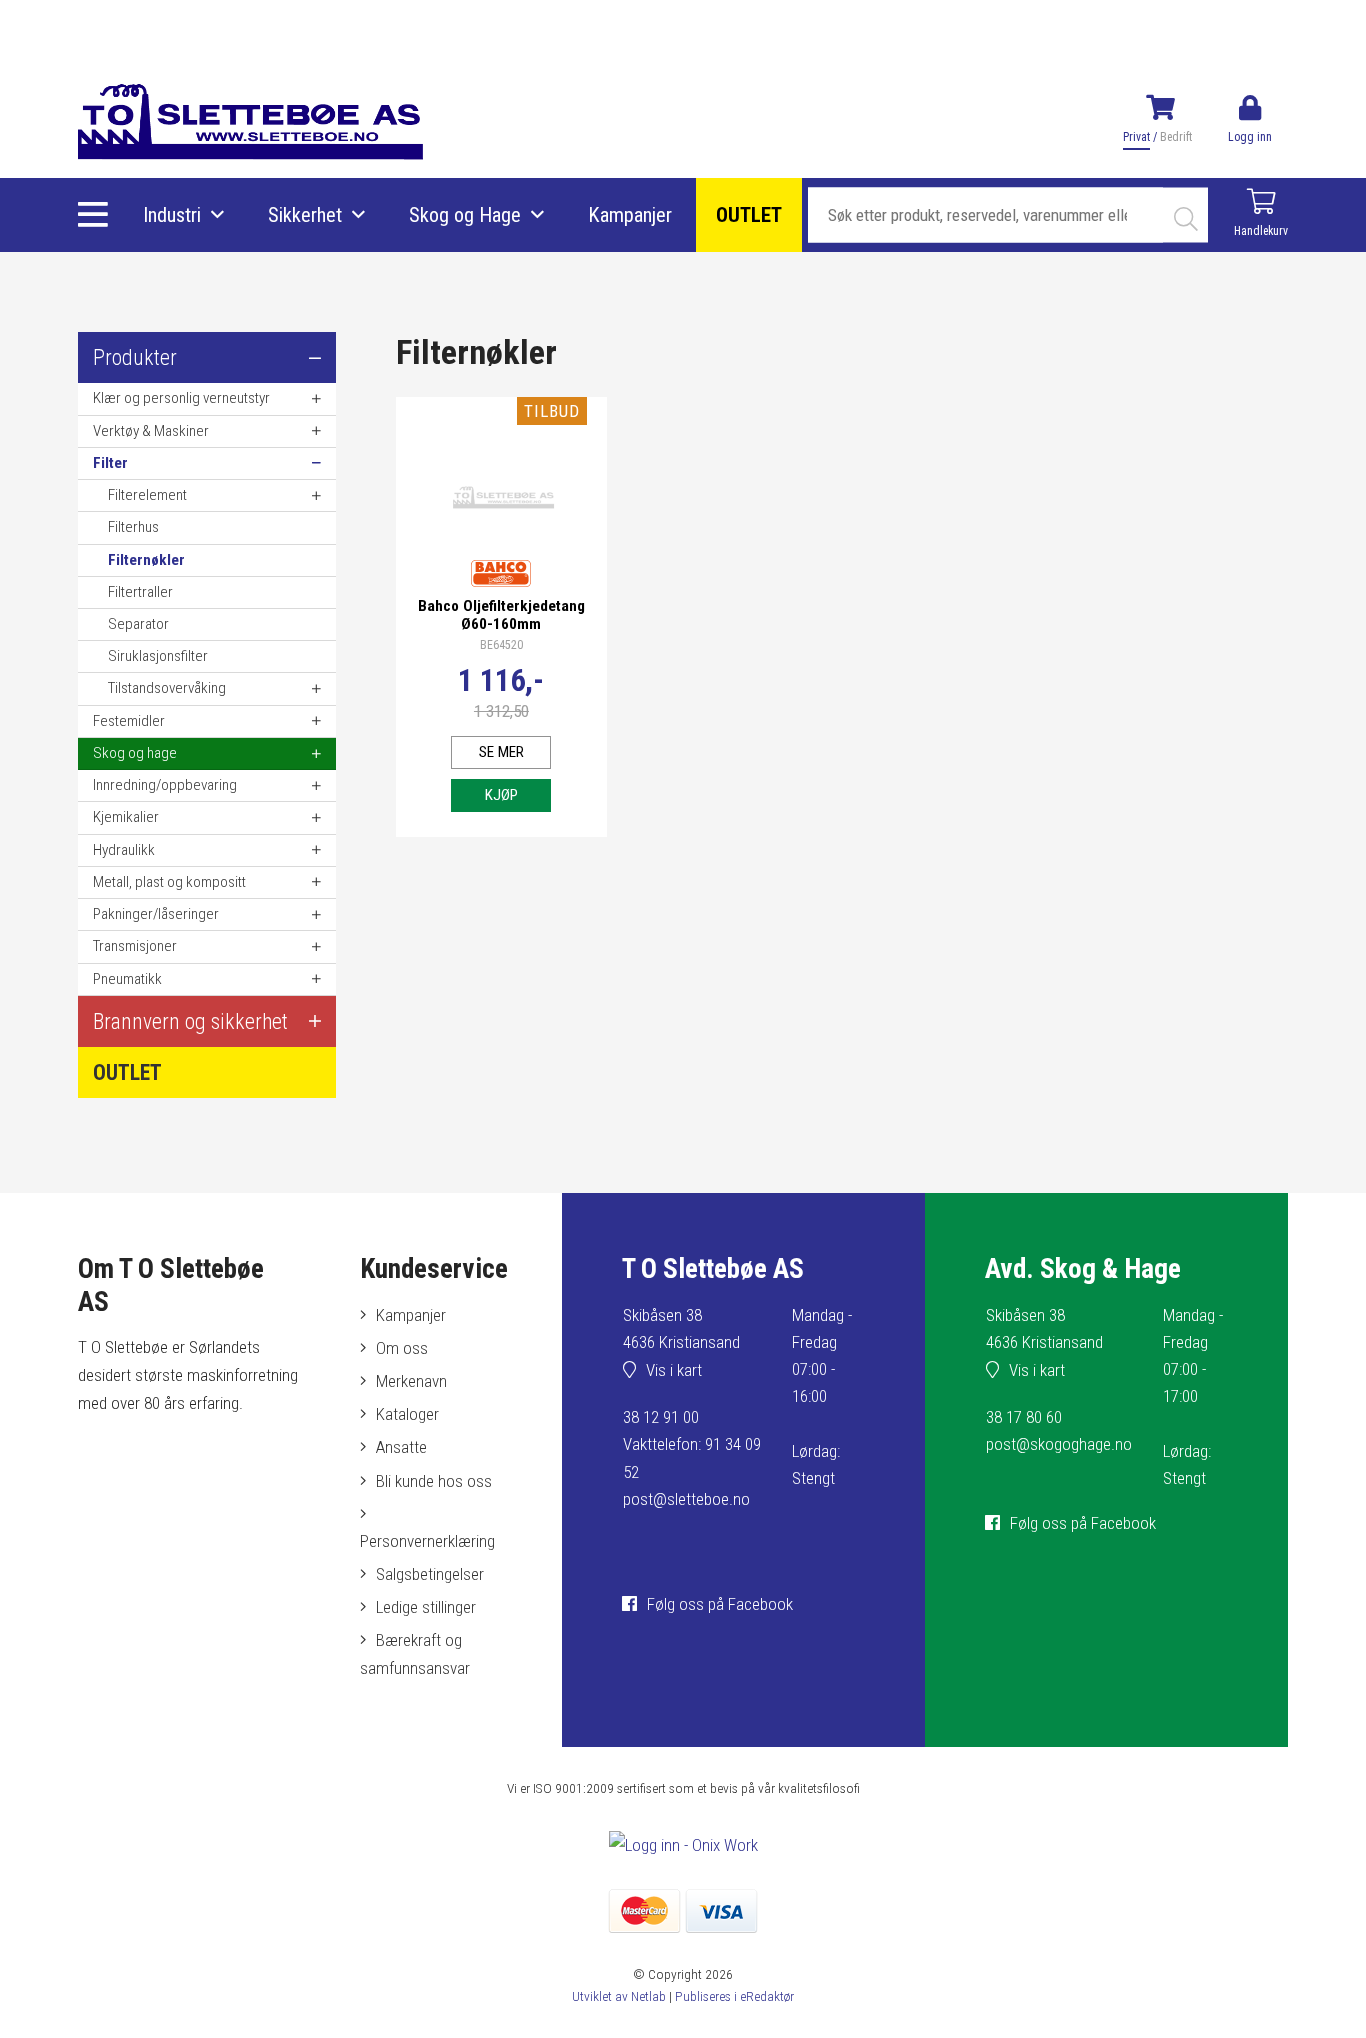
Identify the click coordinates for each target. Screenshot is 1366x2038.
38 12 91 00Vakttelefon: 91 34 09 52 (692, 1444)
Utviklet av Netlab (619, 1996)
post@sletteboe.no (686, 1499)
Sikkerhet (305, 215)
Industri (172, 215)
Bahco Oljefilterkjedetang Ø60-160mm (501, 615)
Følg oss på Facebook (720, 1604)
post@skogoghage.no (1059, 1444)
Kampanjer (630, 215)
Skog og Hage (465, 215)
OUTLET (749, 215)
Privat (1136, 137)
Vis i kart (674, 1370)
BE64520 (501, 645)
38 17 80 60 (1024, 1417)
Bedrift (1176, 137)
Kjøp (501, 795)
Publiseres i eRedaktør (734, 1996)
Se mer (501, 752)
